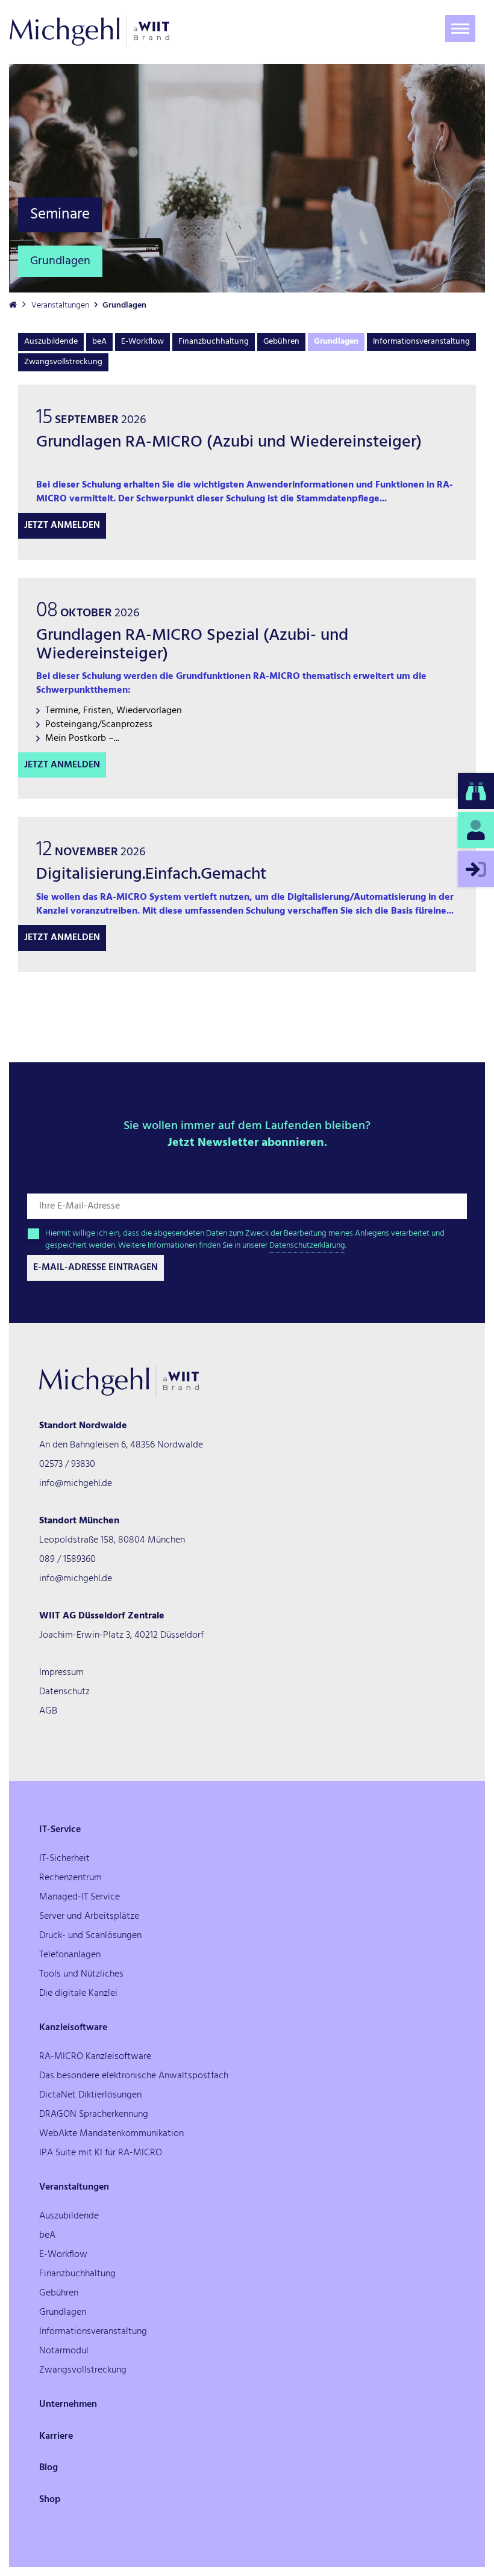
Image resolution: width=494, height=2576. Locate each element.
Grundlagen (336, 342)
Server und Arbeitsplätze (89, 1916)
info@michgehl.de (76, 1484)
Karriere (56, 2436)
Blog (48, 2468)
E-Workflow (142, 342)
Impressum (61, 1673)
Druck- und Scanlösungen (90, 1936)
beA (99, 342)
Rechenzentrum (70, 1878)
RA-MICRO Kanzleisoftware (95, 2057)
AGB (48, 1711)
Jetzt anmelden (62, 525)
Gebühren (281, 342)
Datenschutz (64, 1692)
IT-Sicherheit (64, 1859)
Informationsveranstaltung (421, 342)
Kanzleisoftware (73, 2028)
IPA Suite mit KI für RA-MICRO (101, 2153)
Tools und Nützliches (81, 1974)
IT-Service (60, 1830)
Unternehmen (68, 2404)
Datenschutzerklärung (307, 1246)
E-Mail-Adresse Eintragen (95, 1268)
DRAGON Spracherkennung (94, 2114)
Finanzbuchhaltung (214, 342)
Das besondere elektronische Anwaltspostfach (134, 2076)
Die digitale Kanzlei (78, 1993)
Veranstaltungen (60, 305)
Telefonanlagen (70, 1955)
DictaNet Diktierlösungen (90, 2095)
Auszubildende (51, 342)
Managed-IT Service (80, 1897)
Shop (50, 2500)
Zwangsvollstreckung (63, 362)
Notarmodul (64, 2351)
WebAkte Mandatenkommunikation (111, 2134)
